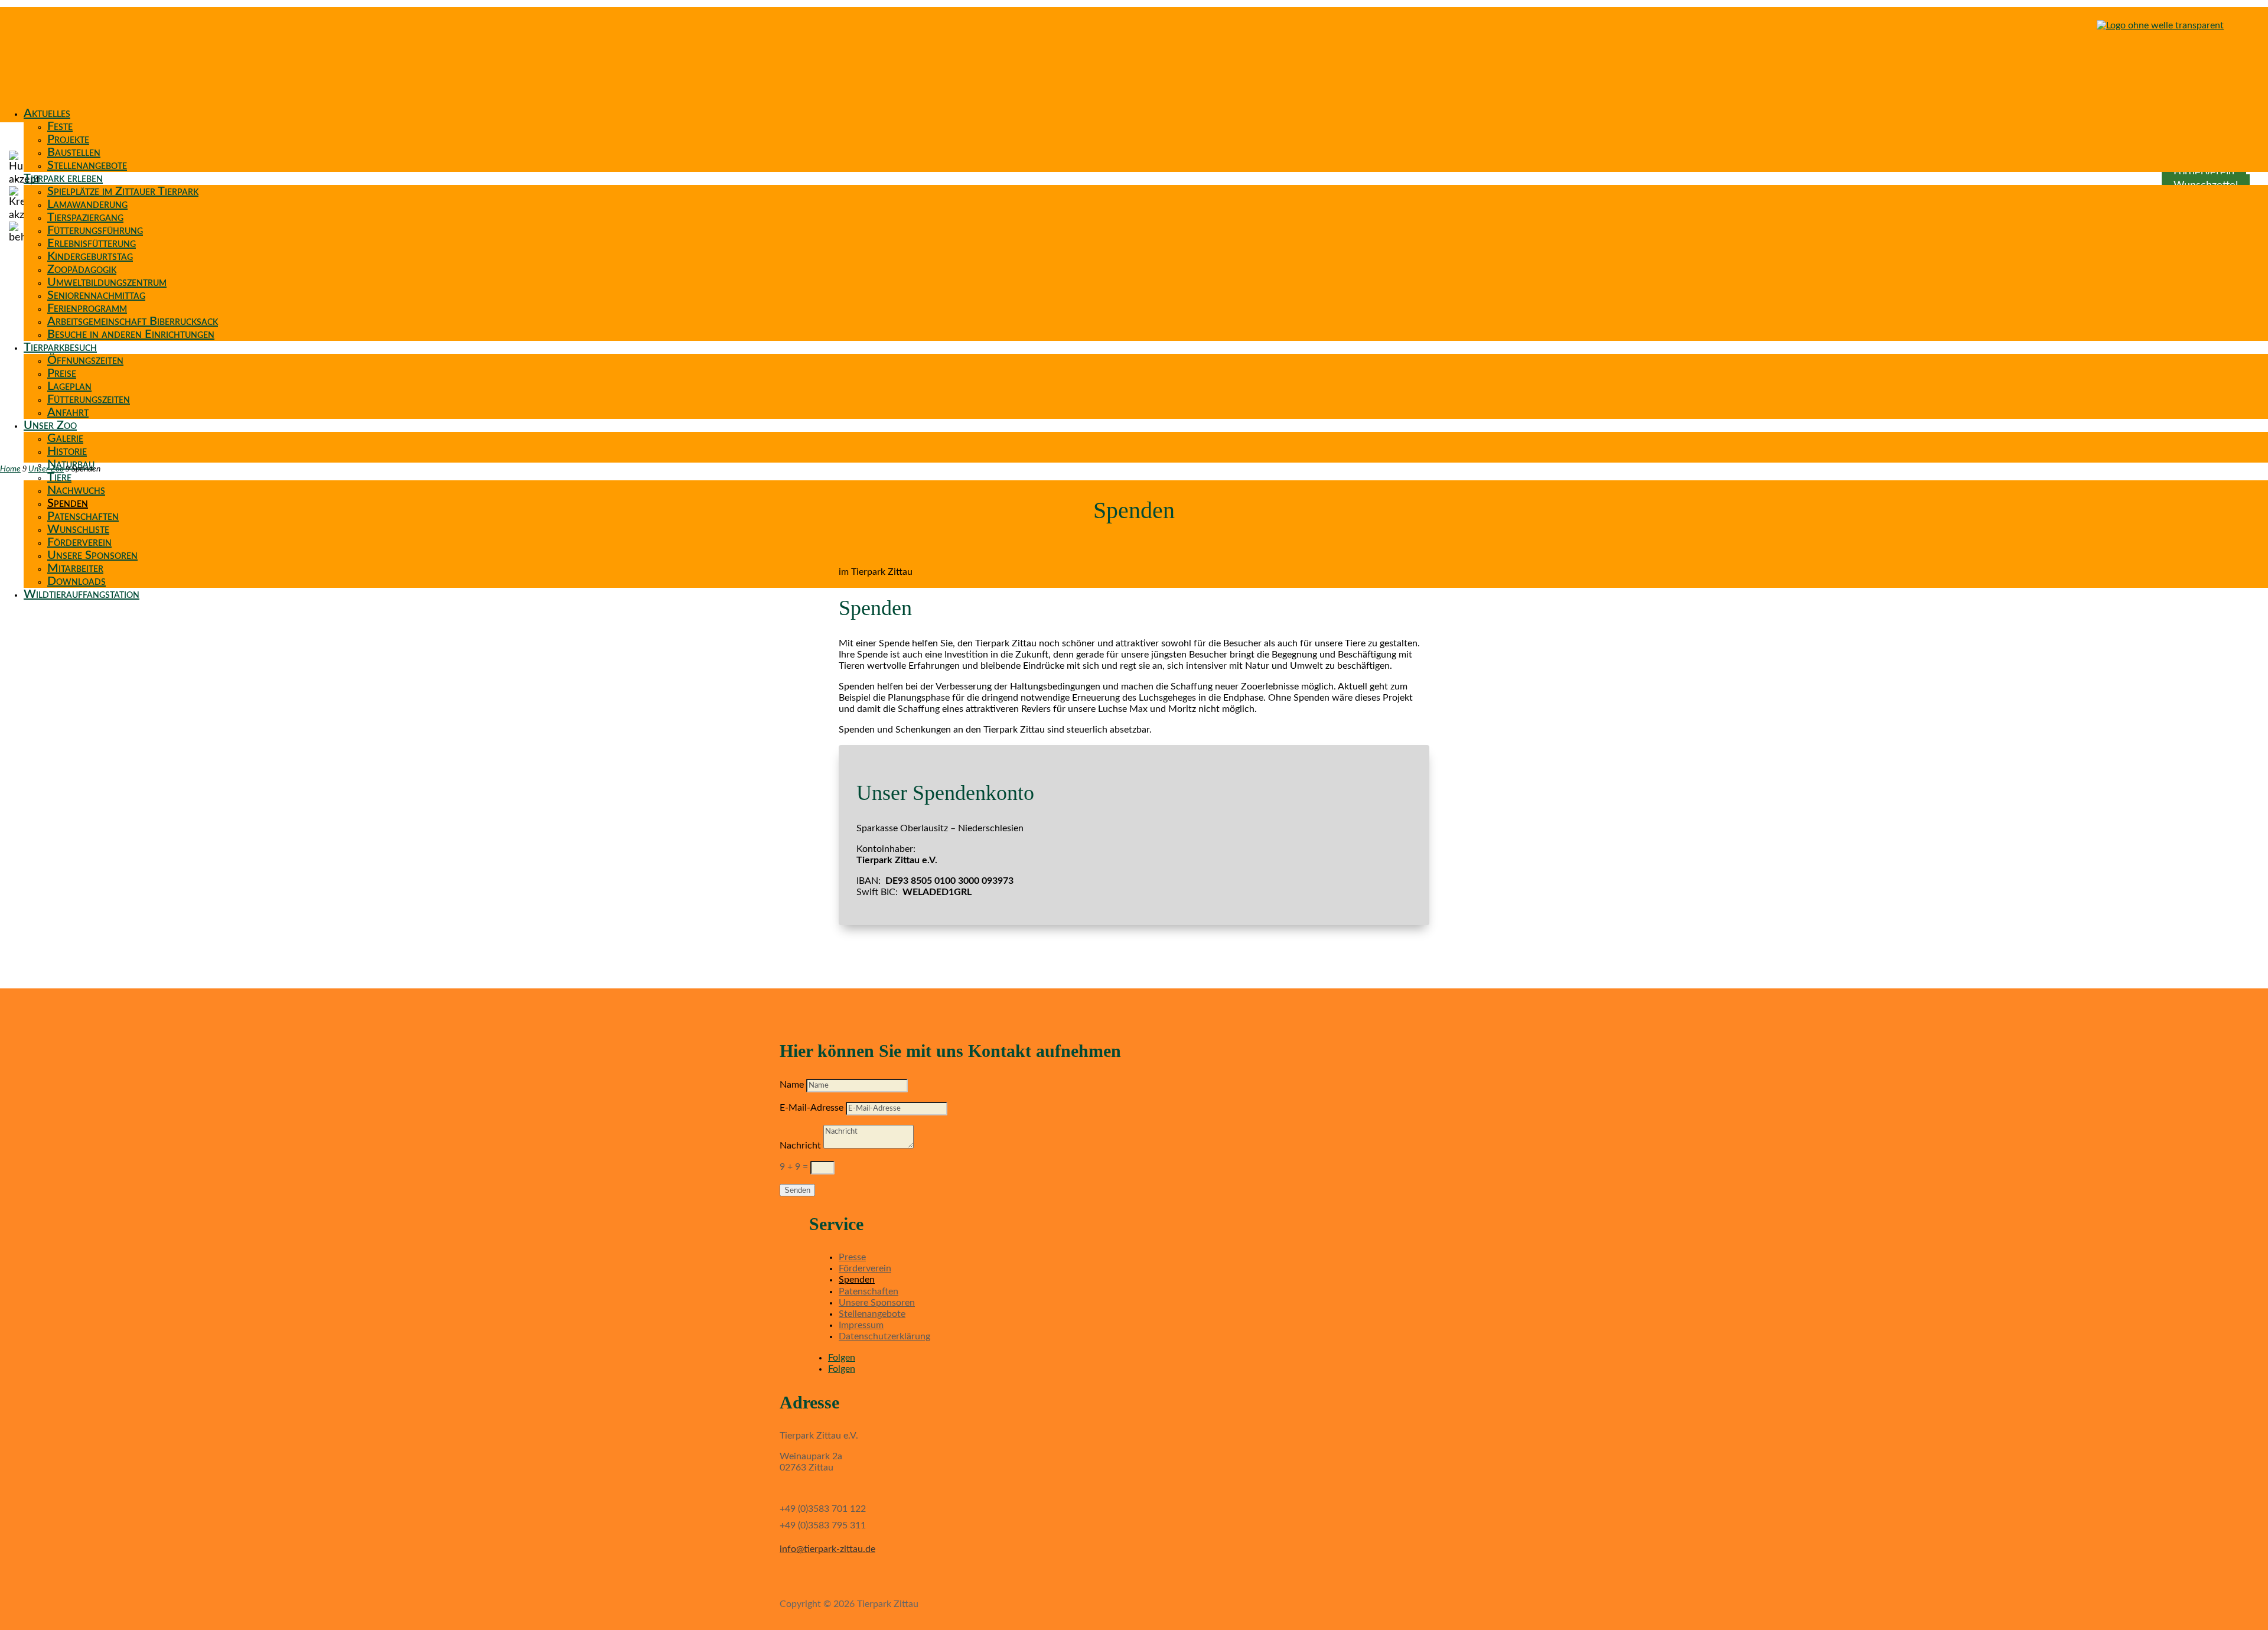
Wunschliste (78, 529)
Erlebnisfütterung (92, 243)
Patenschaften (83, 516)
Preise (62, 373)
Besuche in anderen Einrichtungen (131, 334)
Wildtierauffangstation (82, 594)
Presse (852, 1257)
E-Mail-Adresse (812, 1108)
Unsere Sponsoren (92, 555)
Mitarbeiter (75, 568)
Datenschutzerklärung (884, 1336)
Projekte (68, 139)
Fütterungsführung (95, 230)
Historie (67, 451)
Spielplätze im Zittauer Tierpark (123, 191)
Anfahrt (68, 412)
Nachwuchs (76, 490)
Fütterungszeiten (89, 399)
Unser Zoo (50, 425)
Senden (797, 1190)
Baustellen (74, 152)
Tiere (59, 477)
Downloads (76, 581)
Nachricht (800, 1146)
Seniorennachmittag (96, 295)
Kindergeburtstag (90, 256)
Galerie (65, 438)
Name (792, 1085)
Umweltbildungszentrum (107, 282)
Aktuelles (47, 113)
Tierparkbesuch (60, 347)
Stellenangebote (87, 165)
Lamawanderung (87, 204)
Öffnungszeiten (85, 360)
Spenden (68, 503)
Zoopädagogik (82, 269)
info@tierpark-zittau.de (827, 1549)
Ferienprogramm (87, 308)
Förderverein (79, 542)
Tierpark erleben (63, 178)
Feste (60, 126)
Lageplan (69, 386)
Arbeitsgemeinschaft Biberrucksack (133, 321)
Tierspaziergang (85, 217)
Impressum (861, 1325)
